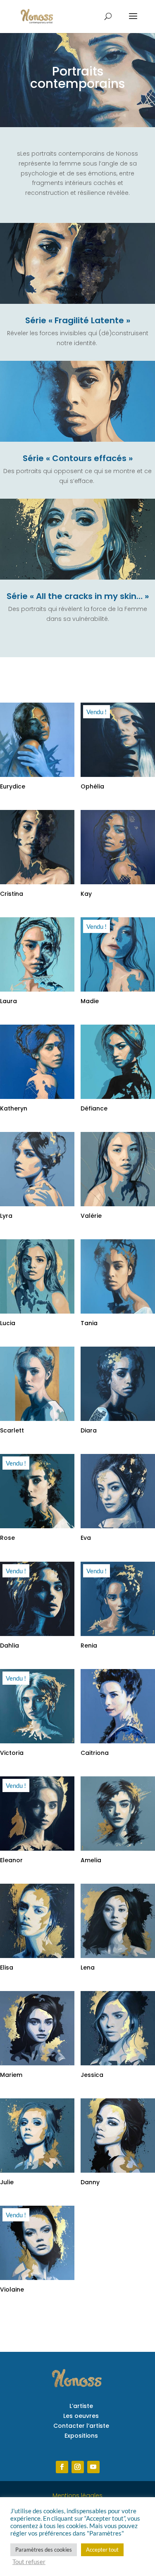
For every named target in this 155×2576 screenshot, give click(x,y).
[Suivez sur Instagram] (78, 2467)
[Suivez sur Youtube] (93, 2467)
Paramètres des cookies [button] (44, 2550)
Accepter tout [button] (102, 2550)
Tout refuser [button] (29, 2562)
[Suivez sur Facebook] (62, 2467)
